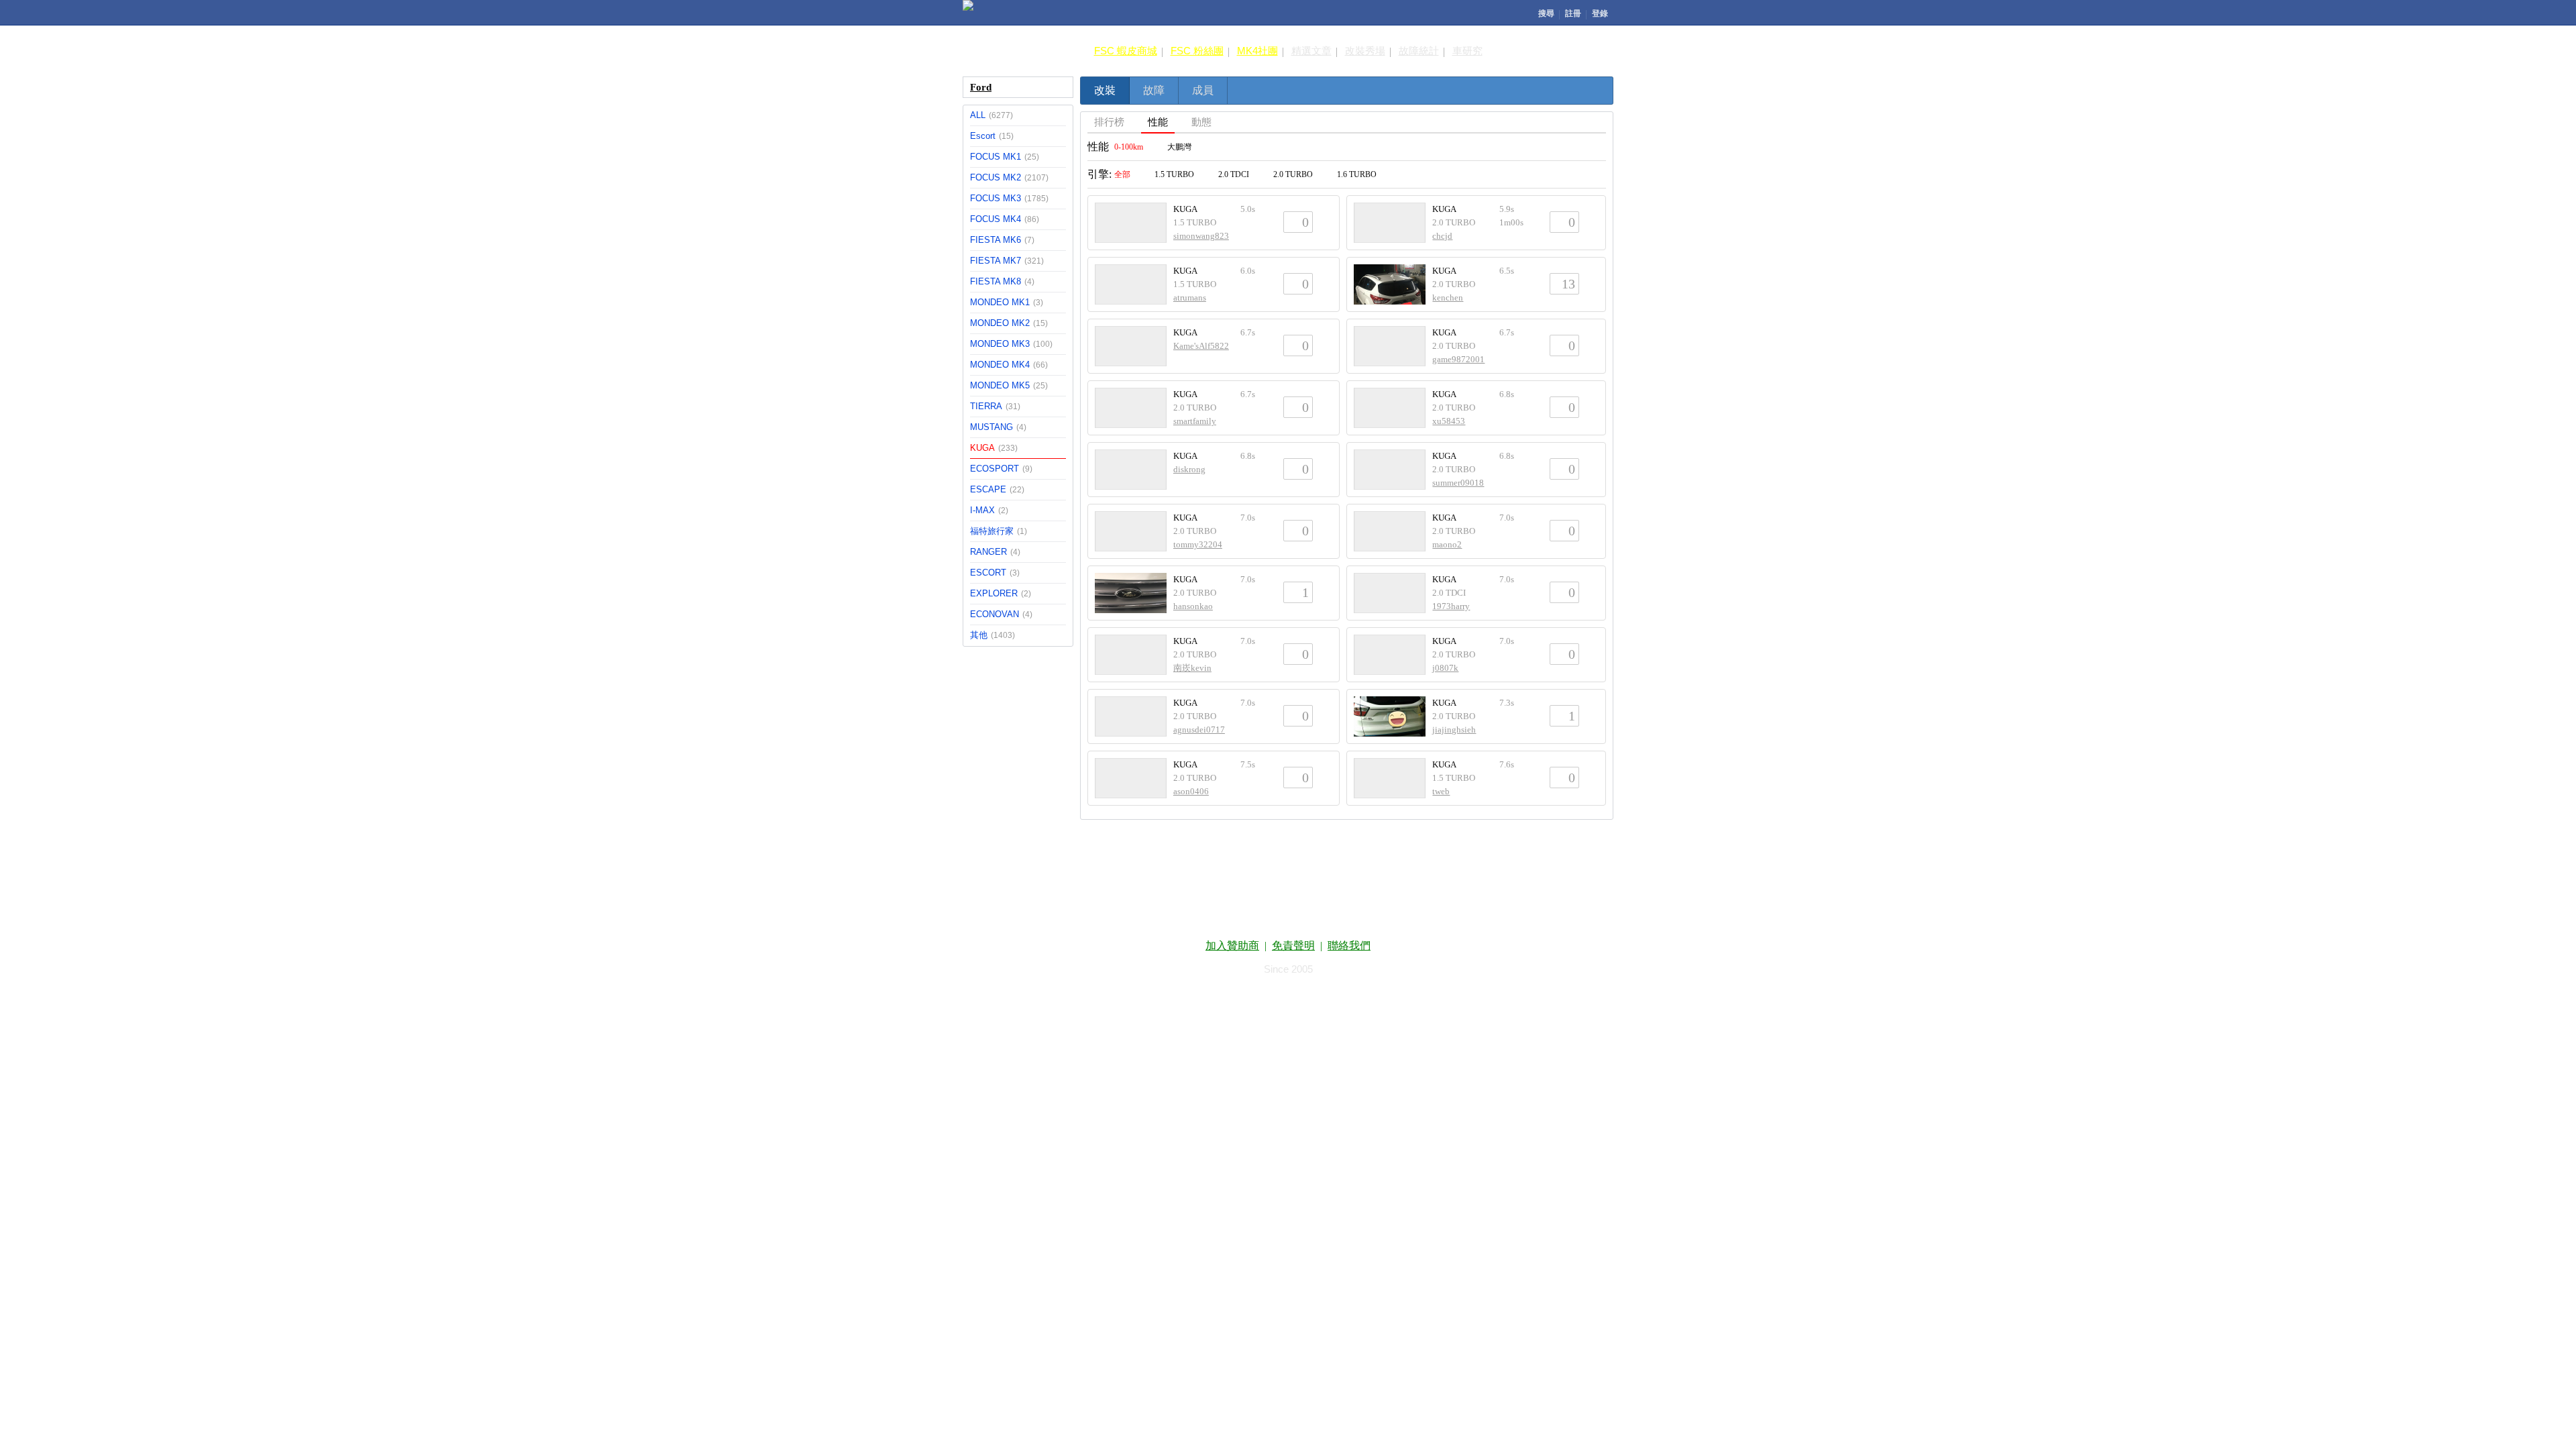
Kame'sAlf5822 (1201, 346)
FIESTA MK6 (1002, 240)
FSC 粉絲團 (1197, 51)
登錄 (1600, 13)
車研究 (1467, 51)
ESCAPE (997, 489)
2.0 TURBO (1293, 174)
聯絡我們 (1349, 946)
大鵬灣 (1179, 147)
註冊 (1573, 13)
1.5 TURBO (1174, 174)
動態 (1201, 122)
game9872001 (1458, 359)
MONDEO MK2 (1009, 323)
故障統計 (1419, 51)
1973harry (1451, 606)
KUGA (994, 448)
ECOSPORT (1001, 469)
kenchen (1448, 298)
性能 (1158, 122)
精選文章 (1311, 51)
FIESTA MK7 (1007, 261)
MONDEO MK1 (1007, 302)
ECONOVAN (1001, 614)
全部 (1122, 174)
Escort (992, 136)
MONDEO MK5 (1009, 385)
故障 (1154, 90)
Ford (981, 87)
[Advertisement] (1288, 881)
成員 (1203, 90)
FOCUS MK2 (1009, 177)
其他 (992, 635)
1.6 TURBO (1357, 174)
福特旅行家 (999, 531)
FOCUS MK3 (1009, 198)
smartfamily (1195, 421)
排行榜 (1109, 122)
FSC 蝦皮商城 (1126, 51)
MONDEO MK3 (1011, 344)
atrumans (1190, 298)
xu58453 (1449, 421)
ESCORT (995, 573)
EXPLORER (1001, 593)
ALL (991, 115)
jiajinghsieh (1454, 730)
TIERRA (995, 406)
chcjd (1442, 236)
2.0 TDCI (1234, 174)
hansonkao (1193, 606)
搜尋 (1546, 13)
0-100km (1129, 147)
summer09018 (1458, 483)
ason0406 (1191, 791)
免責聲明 (1293, 946)
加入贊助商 (1232, 946)
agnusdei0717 (1199, 730)
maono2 (1447, 544)
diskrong (1189, 469)
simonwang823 (1201, 236)
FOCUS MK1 (1005, 157)
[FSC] (968, 5)
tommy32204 (1198, 544)
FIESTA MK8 (1002, 281)
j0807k (1445, 668)
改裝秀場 (1365, 51)
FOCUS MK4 (1005, 219)
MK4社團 (1257, 51)
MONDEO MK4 (1009, 365)
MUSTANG (998, 427)
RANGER (995, 552)
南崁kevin (1192, 668)
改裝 (1105, 90)
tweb (1441, 791)
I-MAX (989, 510)
